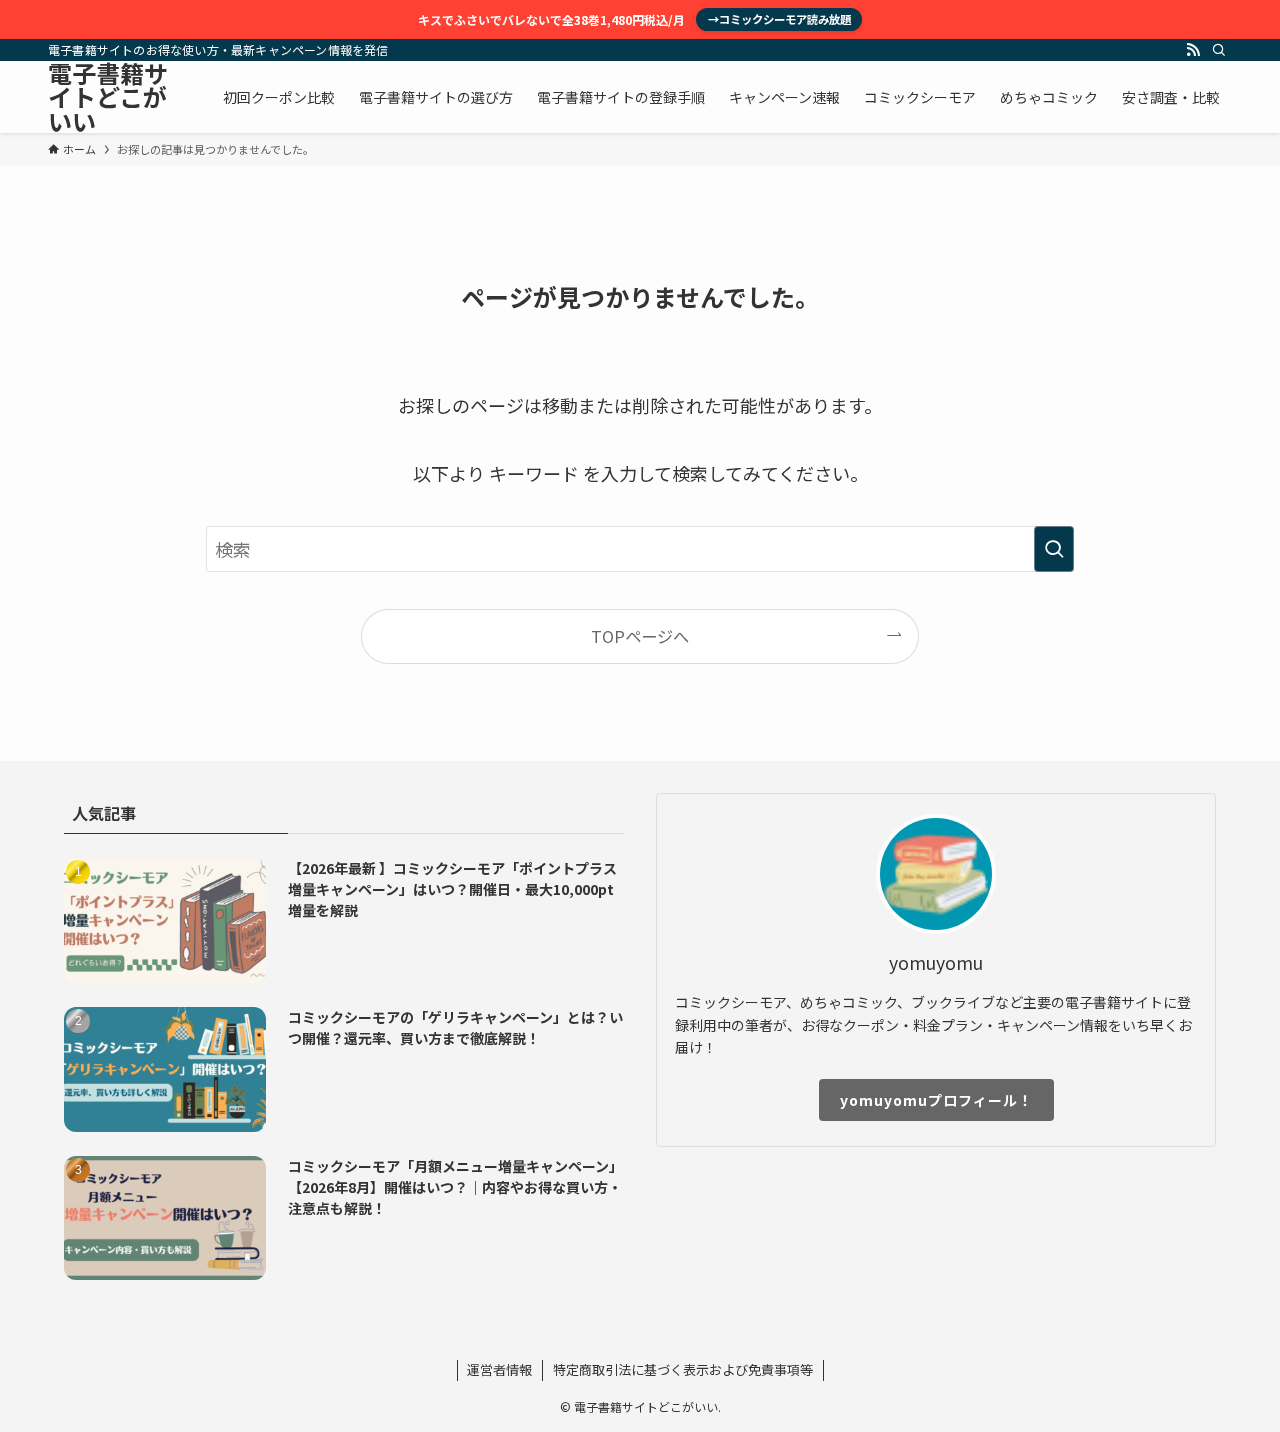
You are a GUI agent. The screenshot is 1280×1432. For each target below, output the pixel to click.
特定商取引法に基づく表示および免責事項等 (683, 1369)
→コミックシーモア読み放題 (779, 19)
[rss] (1193, 50)
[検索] (1219, 50)
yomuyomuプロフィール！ (936, 1100)
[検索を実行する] (1054, 549)
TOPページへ (640, 636)
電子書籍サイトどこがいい (108, 97)
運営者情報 (499, 1369)
